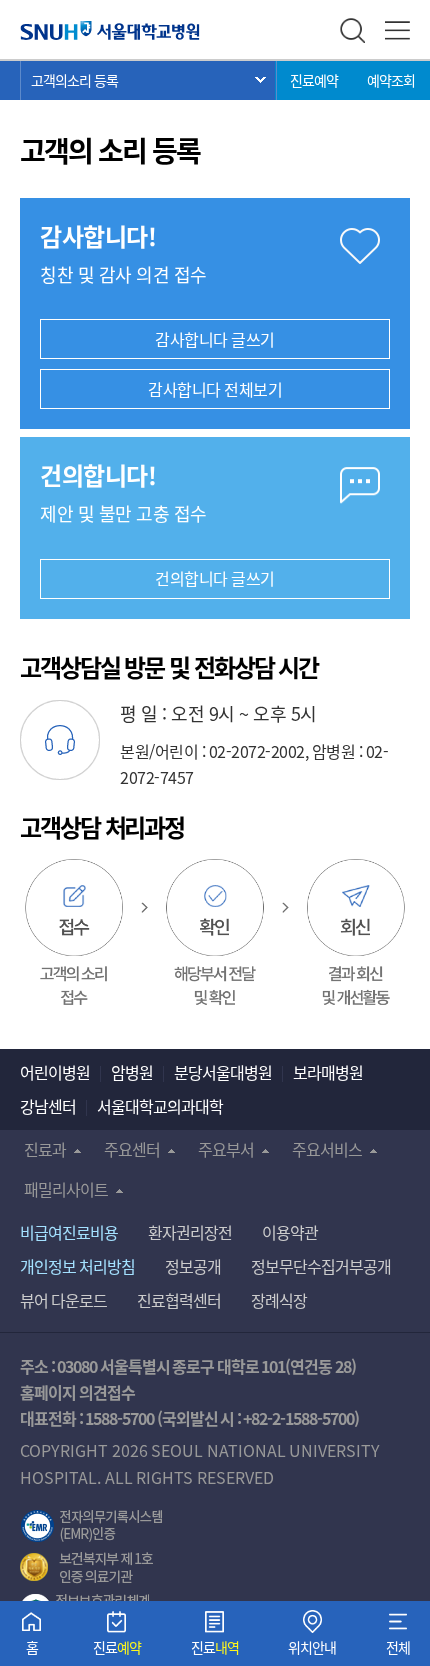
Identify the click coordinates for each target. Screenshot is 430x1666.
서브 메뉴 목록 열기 (148, 80)
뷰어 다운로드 (63, 1300)
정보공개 (193, 1266)
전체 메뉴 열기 (397, 30)
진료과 (45, 1149)
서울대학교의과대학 (160, 1106)
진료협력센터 (179, 1300)
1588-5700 (119, 1418)
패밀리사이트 (66, 1189)
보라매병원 (328, 1072)
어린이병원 (55, 1072)
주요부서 (226, 1149)
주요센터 (132, 1149)
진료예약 (314, 80)
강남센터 (48, 1106)
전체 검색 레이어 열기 (352, 30)
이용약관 (290, 1232)
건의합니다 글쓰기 (215, 578)
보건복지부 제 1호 (86, 1568)
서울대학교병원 (110, 30)
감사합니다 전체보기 (215, 389)
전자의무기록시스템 (92, 1526)
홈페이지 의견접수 (77, 1392)
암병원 (132, 1072)
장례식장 (279, 1300)
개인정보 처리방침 (77, 1266)
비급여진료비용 (69, 1232)
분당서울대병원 (223, 1072)
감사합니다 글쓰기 (215, 339)
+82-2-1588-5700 (298, 1418)
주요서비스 (327, 1149)
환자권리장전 (190, 1232)
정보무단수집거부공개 (321, 1266)
